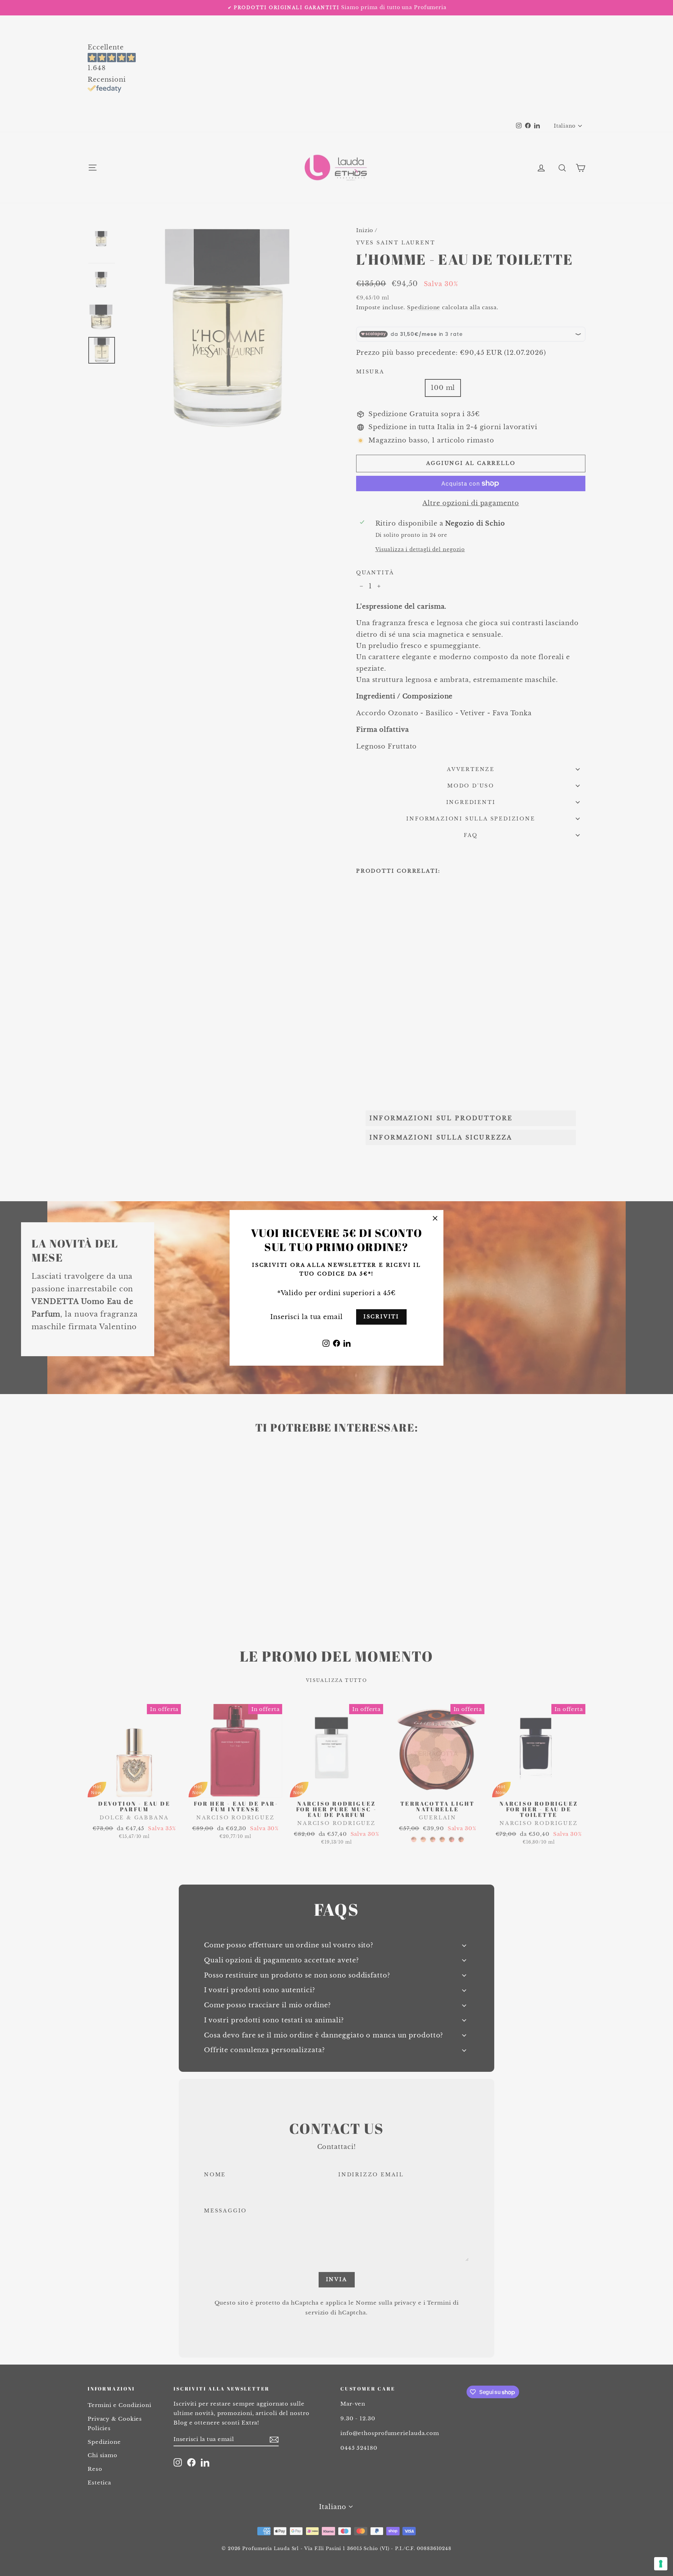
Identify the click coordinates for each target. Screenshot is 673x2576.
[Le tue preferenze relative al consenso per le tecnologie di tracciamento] (661, 2564)
